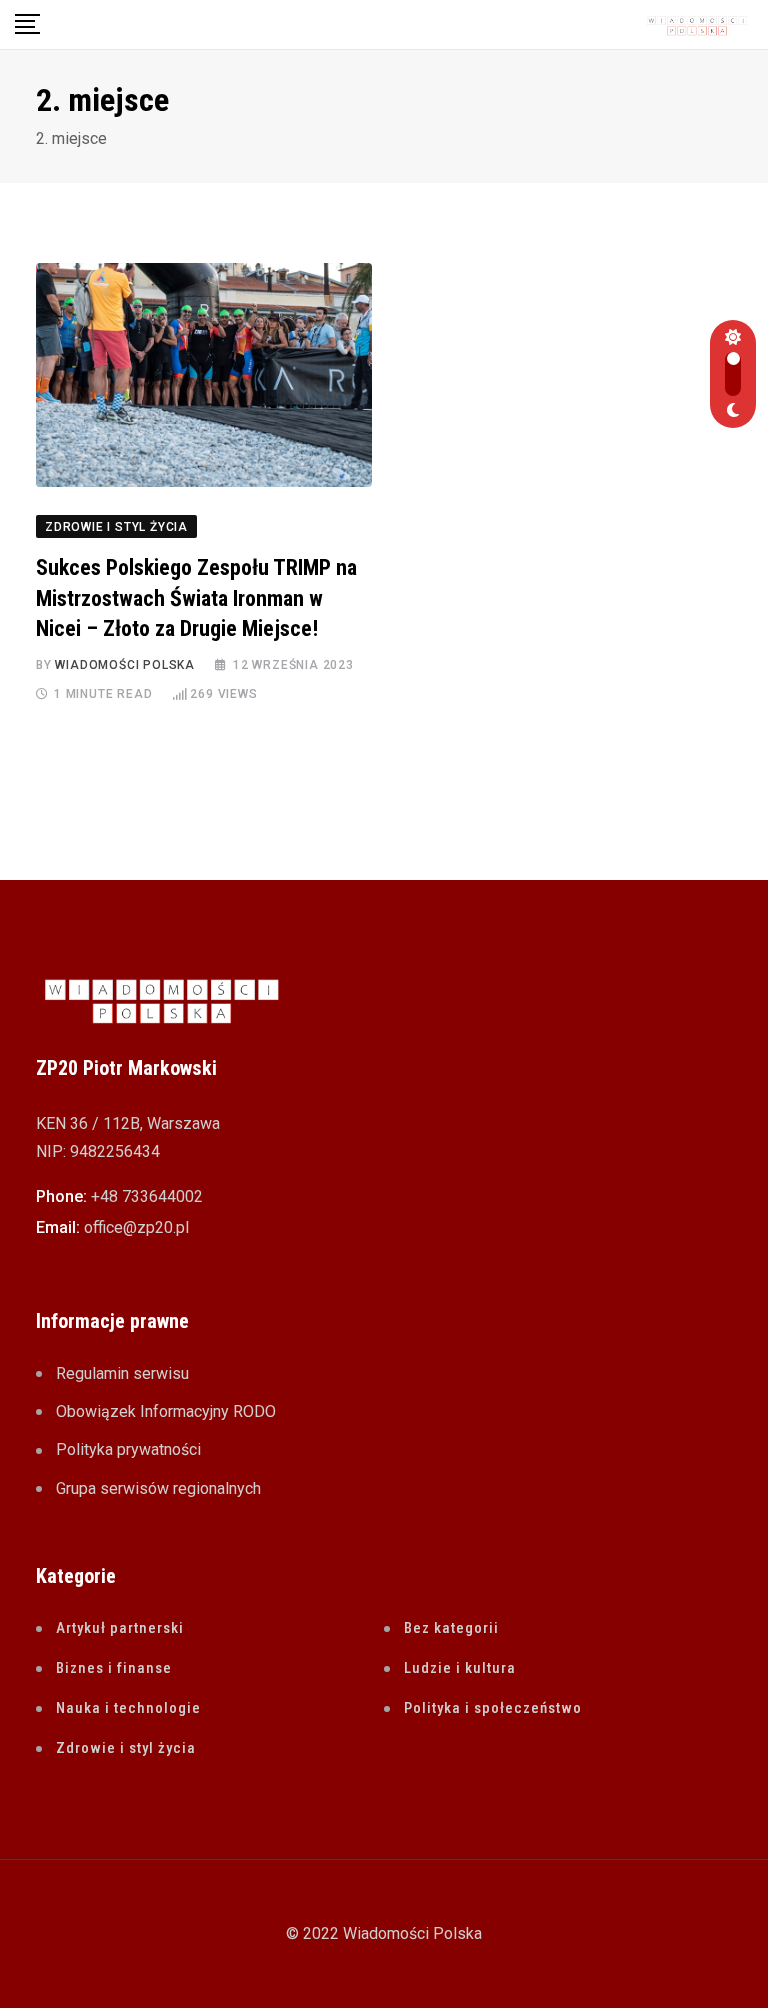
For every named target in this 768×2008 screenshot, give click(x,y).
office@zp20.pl (136, 1227)
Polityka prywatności (128, 1449)
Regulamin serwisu (122, 1373)
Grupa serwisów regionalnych (158, 1488)
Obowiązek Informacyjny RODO (166, 1411)
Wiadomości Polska (125, 665)
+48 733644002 (147, 1196)
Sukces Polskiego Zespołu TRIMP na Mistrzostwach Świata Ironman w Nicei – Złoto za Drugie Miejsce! (196, 598)
